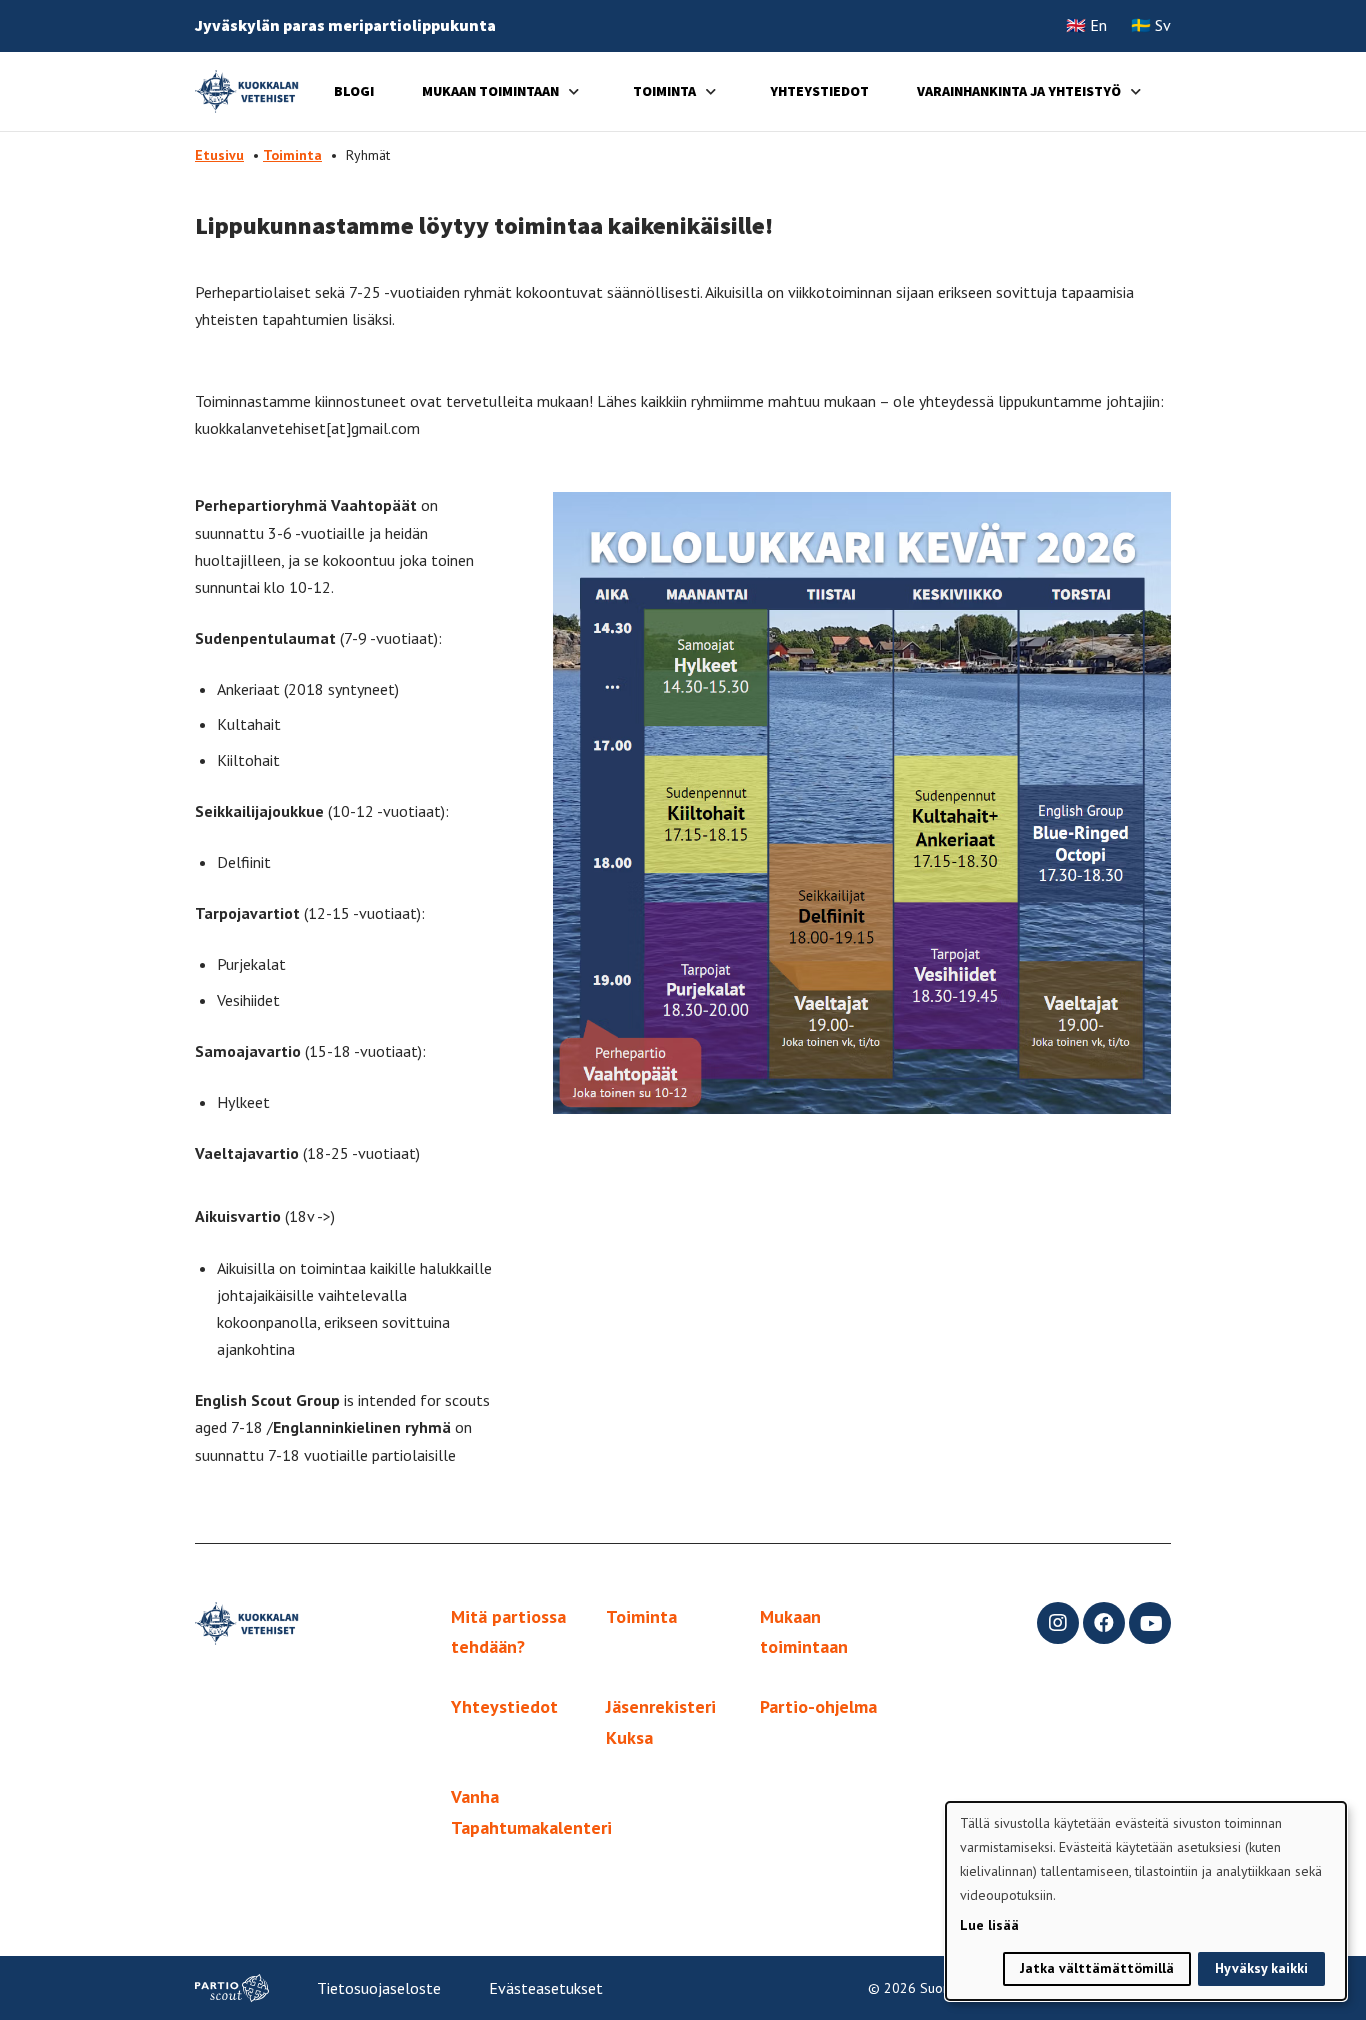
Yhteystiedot (819, 91)
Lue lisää (989, 1925)
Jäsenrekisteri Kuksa (661, 1722)
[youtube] (1150, 1623)
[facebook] (1104, 1623)
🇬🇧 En (1086, 25)
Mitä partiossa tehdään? (508, 1632)
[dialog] (1146, 1901)
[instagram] (1058, 1623)
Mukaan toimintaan (490, 91)
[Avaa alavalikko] (574, 91)
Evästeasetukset (546, 1988)
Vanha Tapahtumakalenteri (531, 1812)
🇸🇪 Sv (1151, 25)
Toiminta (664, 91)
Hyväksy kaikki (1261, 1968)
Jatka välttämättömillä (1097, 1968)
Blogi (354, 91)
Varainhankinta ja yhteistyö (1019, 91)
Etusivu (219, 155)
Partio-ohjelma (818, 1706)
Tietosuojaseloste (379, 1988)
